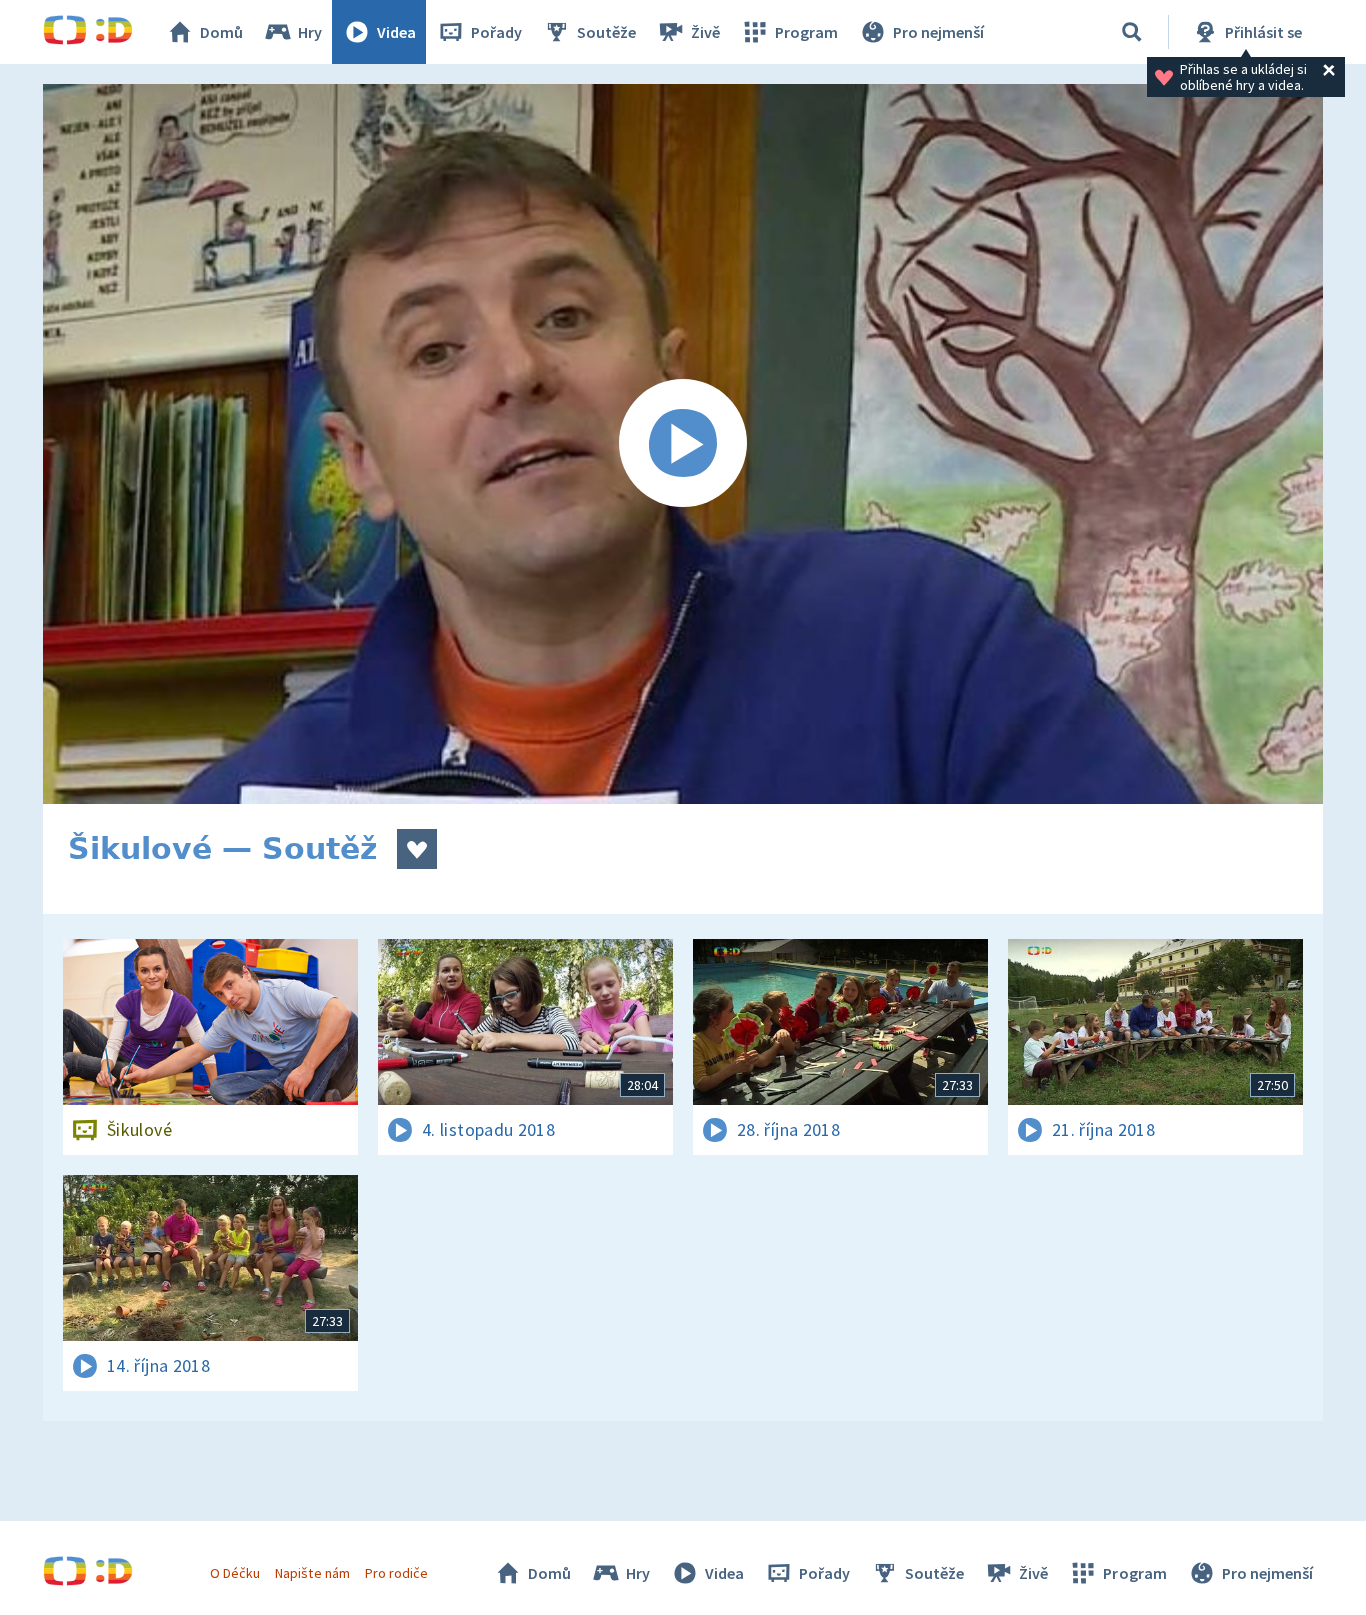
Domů (221, 32)
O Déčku (235, 1573)
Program (806, 32)
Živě (705, 32)
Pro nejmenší (938, 32)
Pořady (496, 32)
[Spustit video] (683, 444)
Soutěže (606, 32)
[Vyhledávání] (1132, 32)
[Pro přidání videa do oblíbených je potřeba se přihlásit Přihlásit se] (417, 849)
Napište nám (312, 1573)
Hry (310, 32)
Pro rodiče (396, 1573)
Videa (396, 32)
